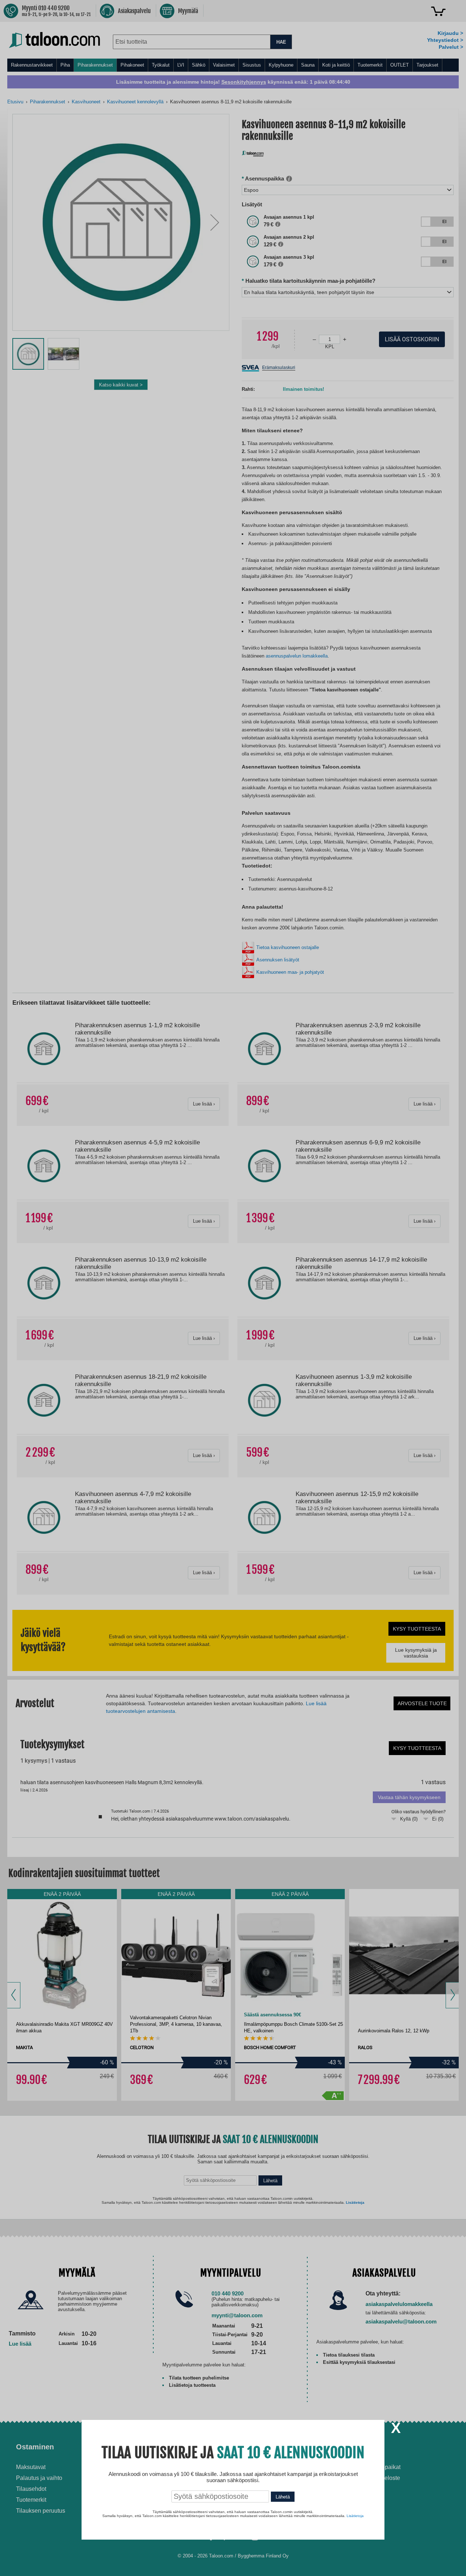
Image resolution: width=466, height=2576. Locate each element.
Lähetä (283, 2497)
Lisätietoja (355, 2516)
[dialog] (233, 1288)
